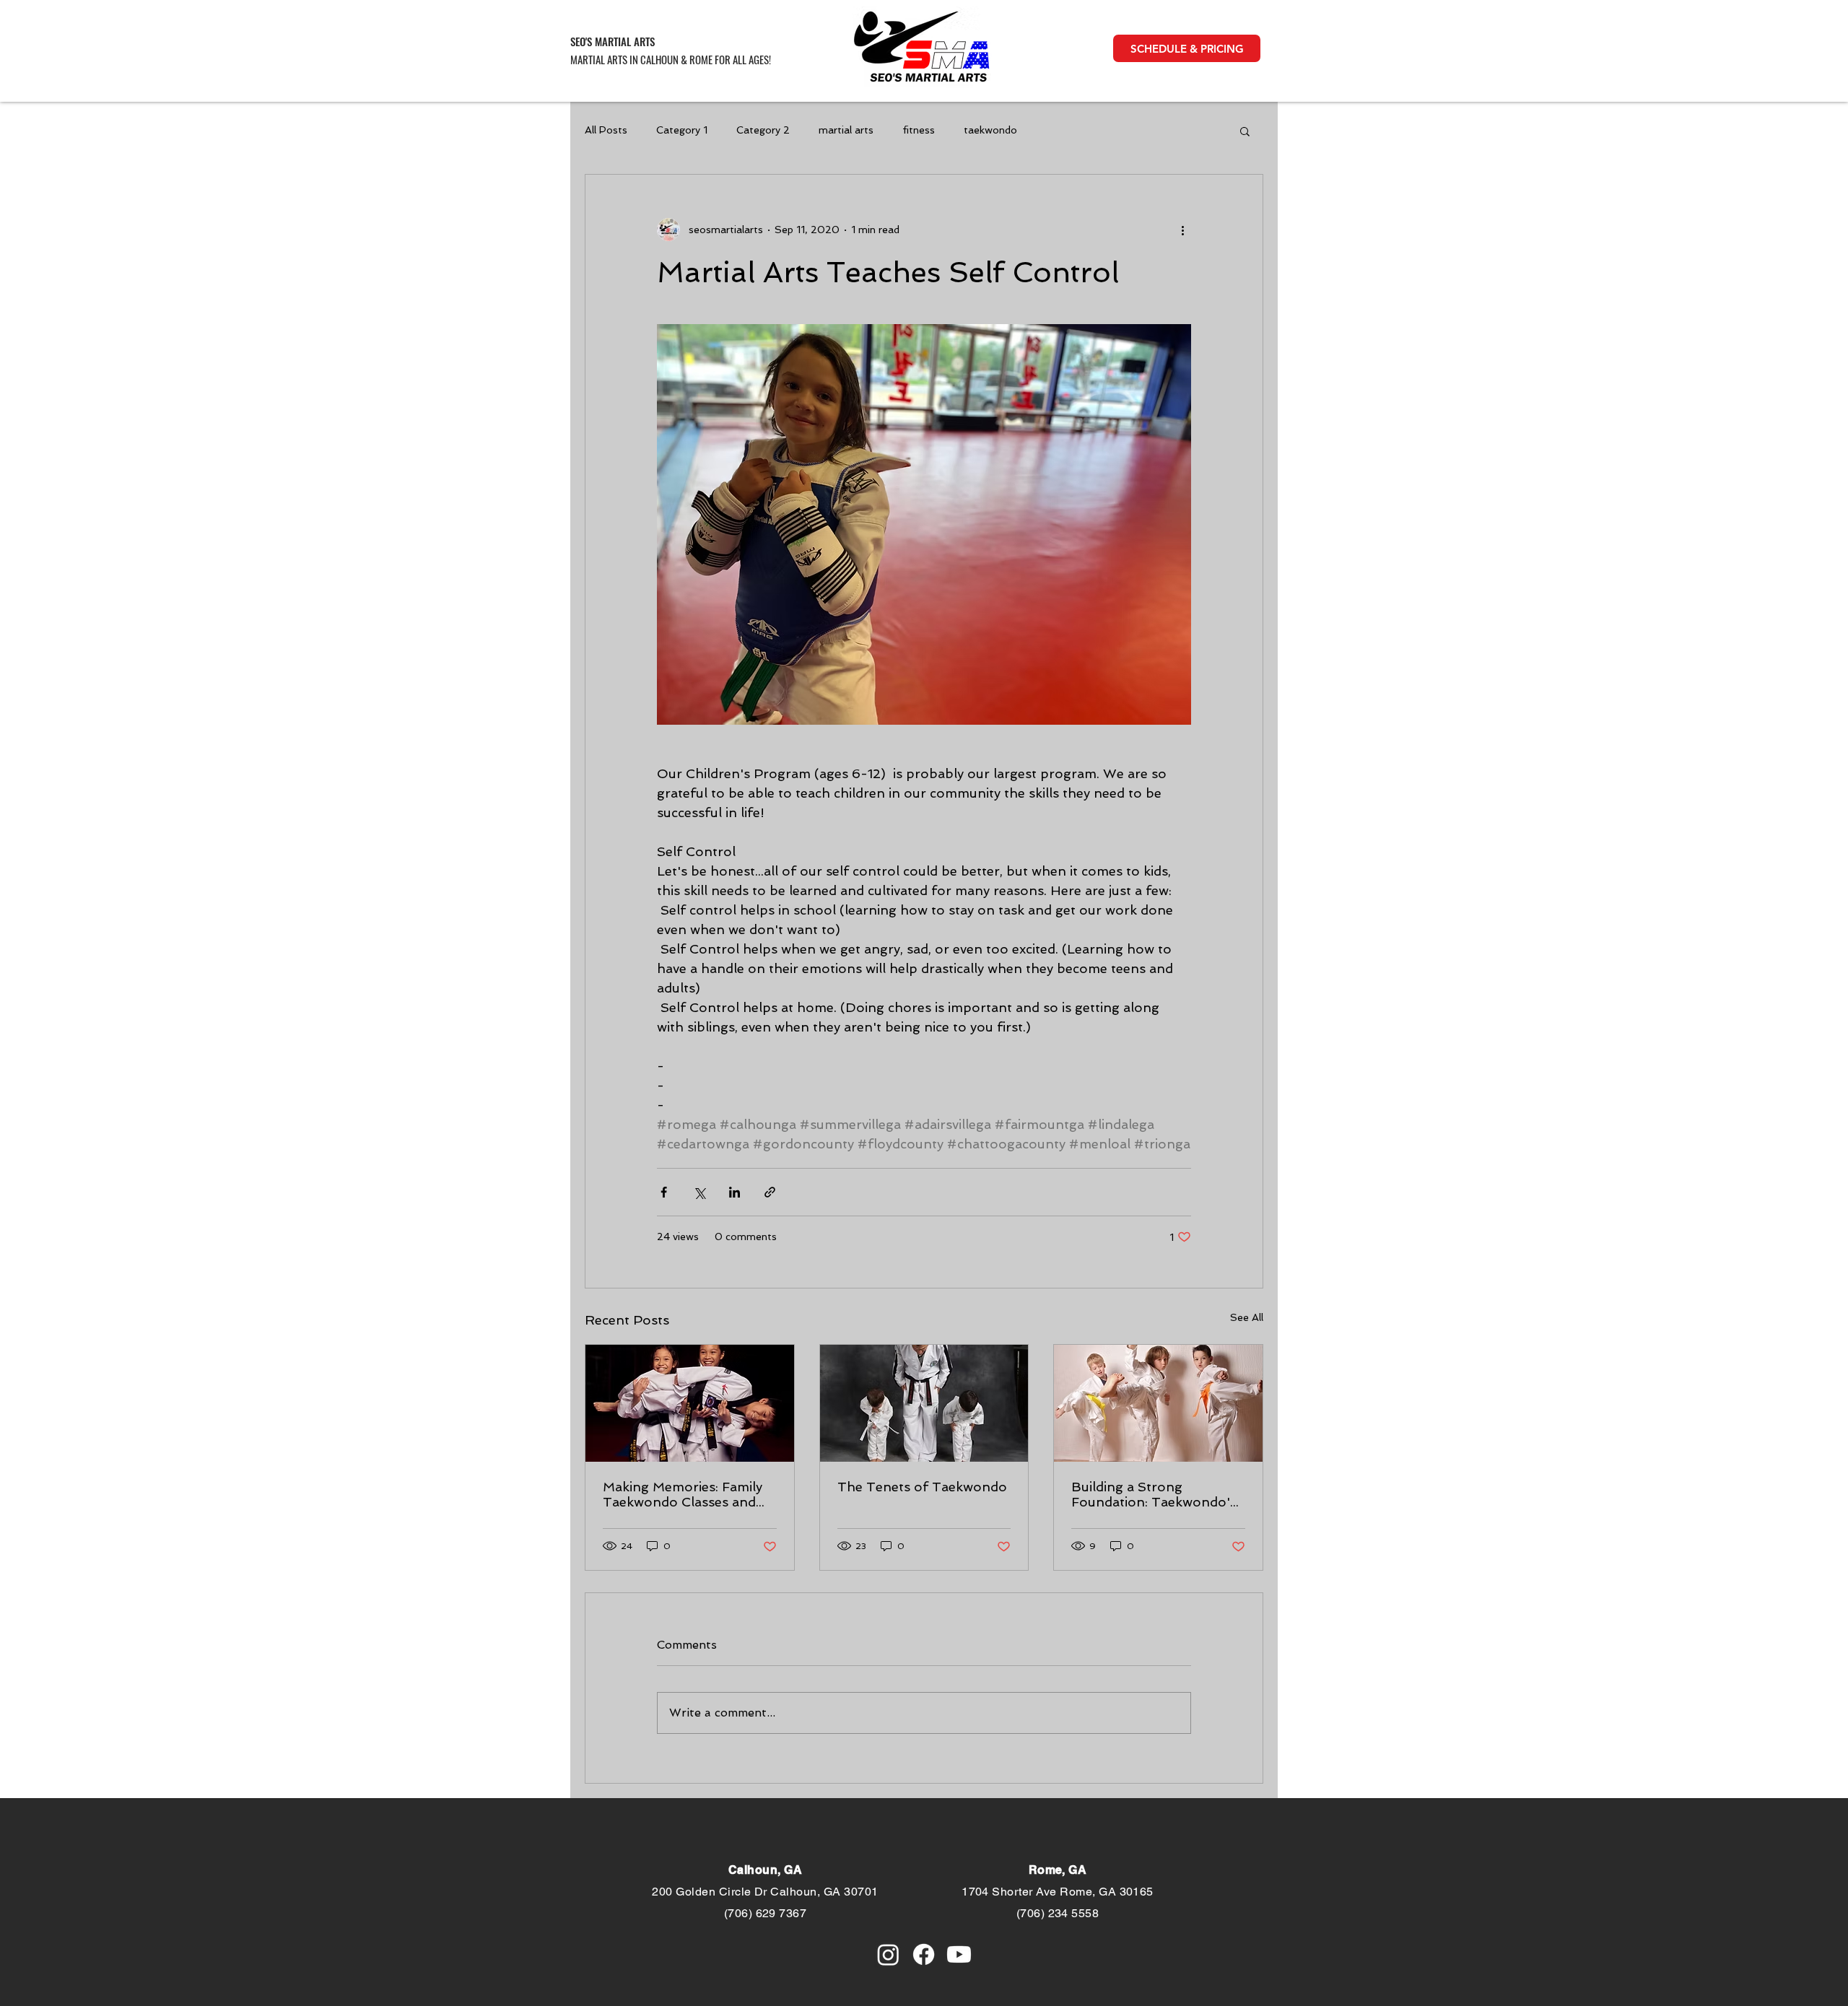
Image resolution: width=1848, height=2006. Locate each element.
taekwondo (990, 130)
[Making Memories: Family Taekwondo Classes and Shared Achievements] (690, 1403)
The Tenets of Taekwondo (922, 1487)
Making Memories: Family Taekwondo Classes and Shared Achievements (683, 1494)
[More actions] (1182, 230)
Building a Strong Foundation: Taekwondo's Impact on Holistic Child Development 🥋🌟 (1154, 1494)
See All (1247, 1317)
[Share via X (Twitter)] (699, 1192)
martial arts (846, 130)
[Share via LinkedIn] (735, 1192)
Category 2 (763, 130)
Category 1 (682, 130)
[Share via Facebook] (664, 1192)
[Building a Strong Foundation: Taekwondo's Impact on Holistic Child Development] (1158, 1403)
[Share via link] (770, 1192)
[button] (1187, 48)
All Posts (606, 130)
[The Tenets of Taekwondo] (924, 1403)
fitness (919, 130)
